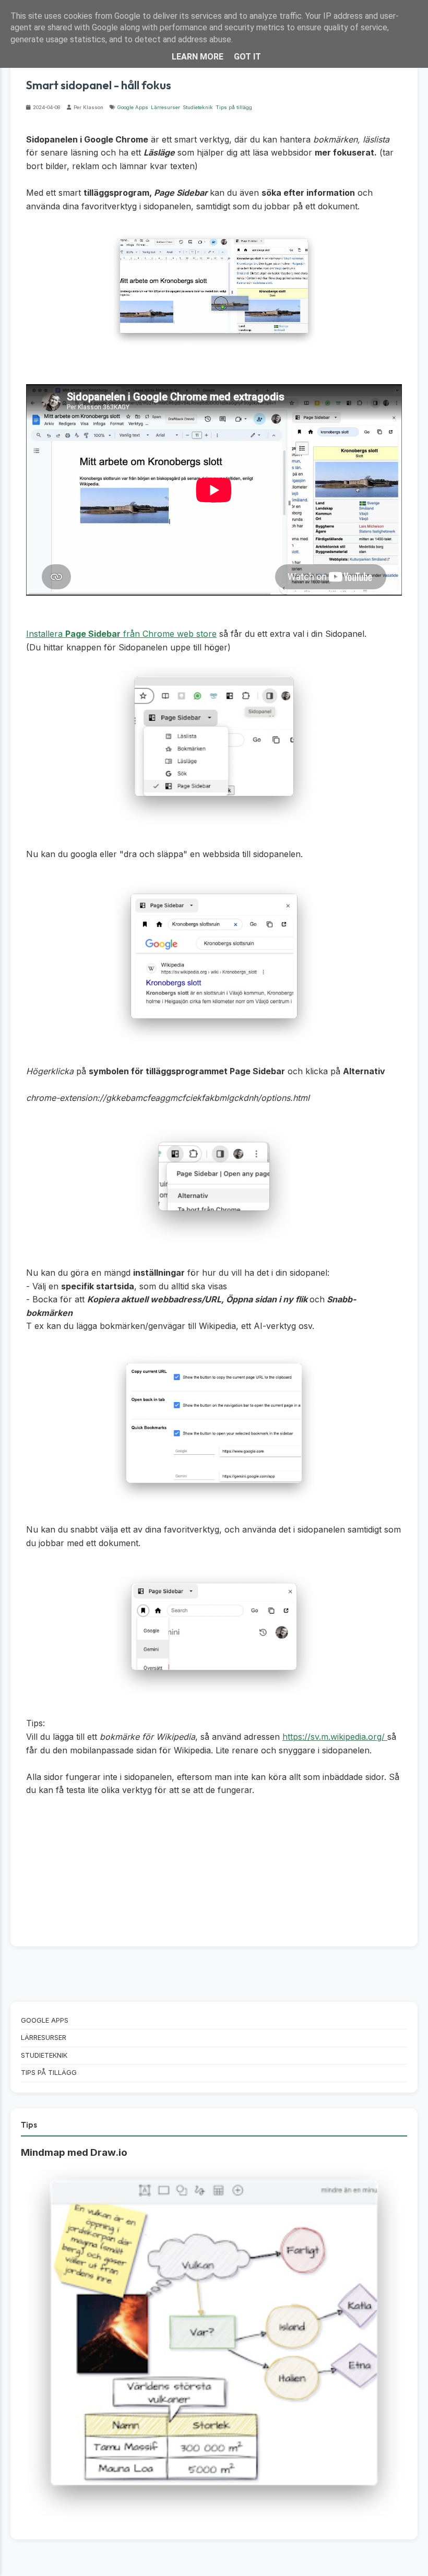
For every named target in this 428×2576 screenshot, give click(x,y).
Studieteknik (198, 107)
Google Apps (133, 107)
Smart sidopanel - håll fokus (99, 85)
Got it (247, 57)
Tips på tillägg (234, 107)
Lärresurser (165, 107)
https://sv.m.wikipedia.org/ (335, 1737)
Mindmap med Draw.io (74, 2152)
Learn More (198, 57)
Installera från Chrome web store (121, 634)
